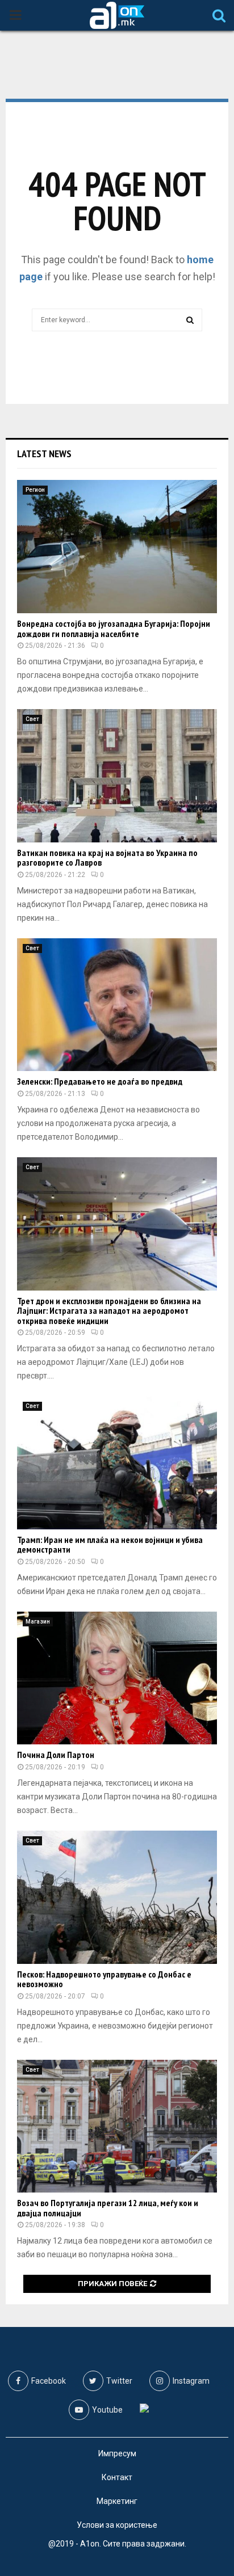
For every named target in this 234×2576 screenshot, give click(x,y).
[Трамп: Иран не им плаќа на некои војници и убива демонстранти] (117, 1463)
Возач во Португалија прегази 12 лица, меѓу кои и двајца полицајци (108, 2208)
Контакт (117, 2477)
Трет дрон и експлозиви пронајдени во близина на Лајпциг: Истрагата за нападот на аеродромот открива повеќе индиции (109, 1311)
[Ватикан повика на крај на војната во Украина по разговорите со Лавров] (117, 776)
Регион (35, 490)
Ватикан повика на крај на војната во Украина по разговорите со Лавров (107, 858)
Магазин (38, 1622)
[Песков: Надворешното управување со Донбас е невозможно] (117, 1897)
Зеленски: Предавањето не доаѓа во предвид (100, 1081)
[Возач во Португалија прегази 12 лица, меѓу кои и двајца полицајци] (117, 2126)
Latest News (44, 454)
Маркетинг (117, 2501)
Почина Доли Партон (56, 1755)
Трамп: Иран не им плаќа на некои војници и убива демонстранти (110, 1545)
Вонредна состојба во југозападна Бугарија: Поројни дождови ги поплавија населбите (114, 629)
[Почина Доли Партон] (117, 1678)
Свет (32, 719)
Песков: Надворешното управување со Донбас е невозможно (104, 1979)
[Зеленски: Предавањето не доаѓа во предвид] (117, 1005)
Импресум (117, 2453)
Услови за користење (117, 2525)
